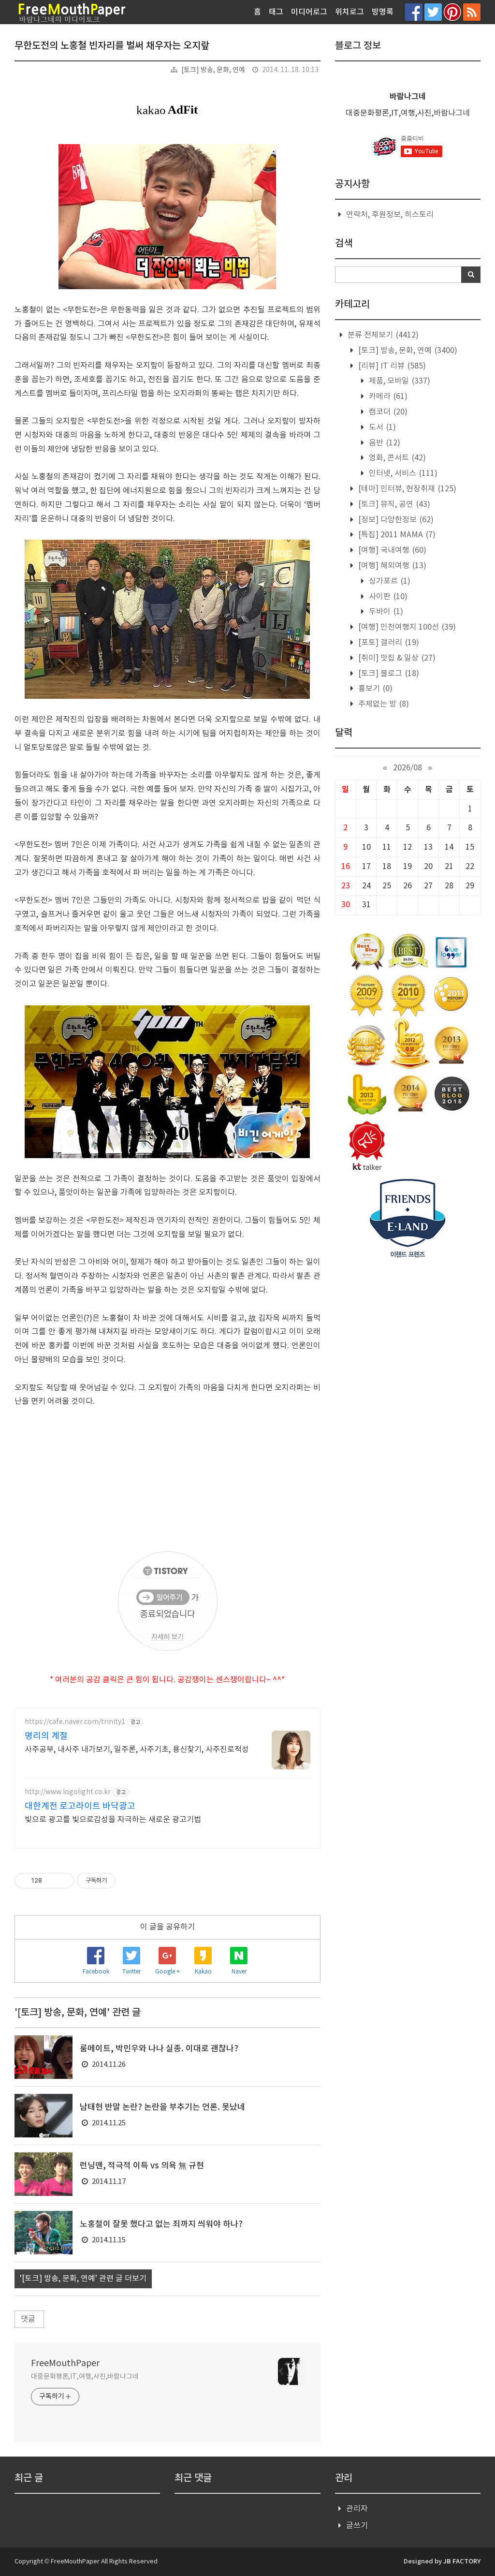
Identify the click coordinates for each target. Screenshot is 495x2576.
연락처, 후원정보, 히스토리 (390, 215)
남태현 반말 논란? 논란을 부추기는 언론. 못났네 (162, 2107)
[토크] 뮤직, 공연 (393, 504)
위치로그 (349, 12)
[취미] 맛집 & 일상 (396, 658)
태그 (276, 12)
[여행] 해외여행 (391, 566)
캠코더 (387, 412)
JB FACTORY (462, 2561)
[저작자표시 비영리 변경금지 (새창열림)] (129, 1881)
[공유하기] (51, 1881)
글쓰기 (357, 2526)
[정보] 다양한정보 (395, 520)
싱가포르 (389, 581)
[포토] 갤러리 (388, 643)
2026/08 (408, 768)
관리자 (357, 2509)
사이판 (387, 597)
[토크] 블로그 (388, 674)
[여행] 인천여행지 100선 (406, 627)
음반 (384, 443)
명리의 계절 (46, 1736)
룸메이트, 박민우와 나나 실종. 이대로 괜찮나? (159, 2049)
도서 (381, 427)
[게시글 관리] (63, 1881)
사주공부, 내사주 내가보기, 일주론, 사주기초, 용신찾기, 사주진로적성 (137, 1750)
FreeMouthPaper (65, 2363)
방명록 (383, 12)
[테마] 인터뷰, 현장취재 (406, 489)
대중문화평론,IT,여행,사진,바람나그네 (85, 2377)
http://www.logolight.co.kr (68, 1792)
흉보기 (374, 689)
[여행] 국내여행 (391, 550)
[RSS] (472, 12)
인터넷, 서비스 (402, 473)
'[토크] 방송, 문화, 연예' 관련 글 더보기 (83, 2279)
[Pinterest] (452, 12)
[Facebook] (414, 12)
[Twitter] (433, 12)
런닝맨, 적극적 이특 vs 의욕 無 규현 (142, 2166)
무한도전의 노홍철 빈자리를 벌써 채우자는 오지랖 (112, 46)
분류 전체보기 (382, 335)
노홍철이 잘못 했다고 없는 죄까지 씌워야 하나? (161, 2224)
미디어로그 (309, 12)
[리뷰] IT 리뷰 (391, 366)
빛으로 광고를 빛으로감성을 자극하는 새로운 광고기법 (113, 1820)
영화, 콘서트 (396, 458)
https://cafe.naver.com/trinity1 (75, 1722)
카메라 (387, 397)
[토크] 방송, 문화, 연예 (213, 70)
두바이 (385, 612)
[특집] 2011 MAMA (396, 535)
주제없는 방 (383, 704)
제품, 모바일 (399, 381)
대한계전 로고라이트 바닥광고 (80, 1806)
